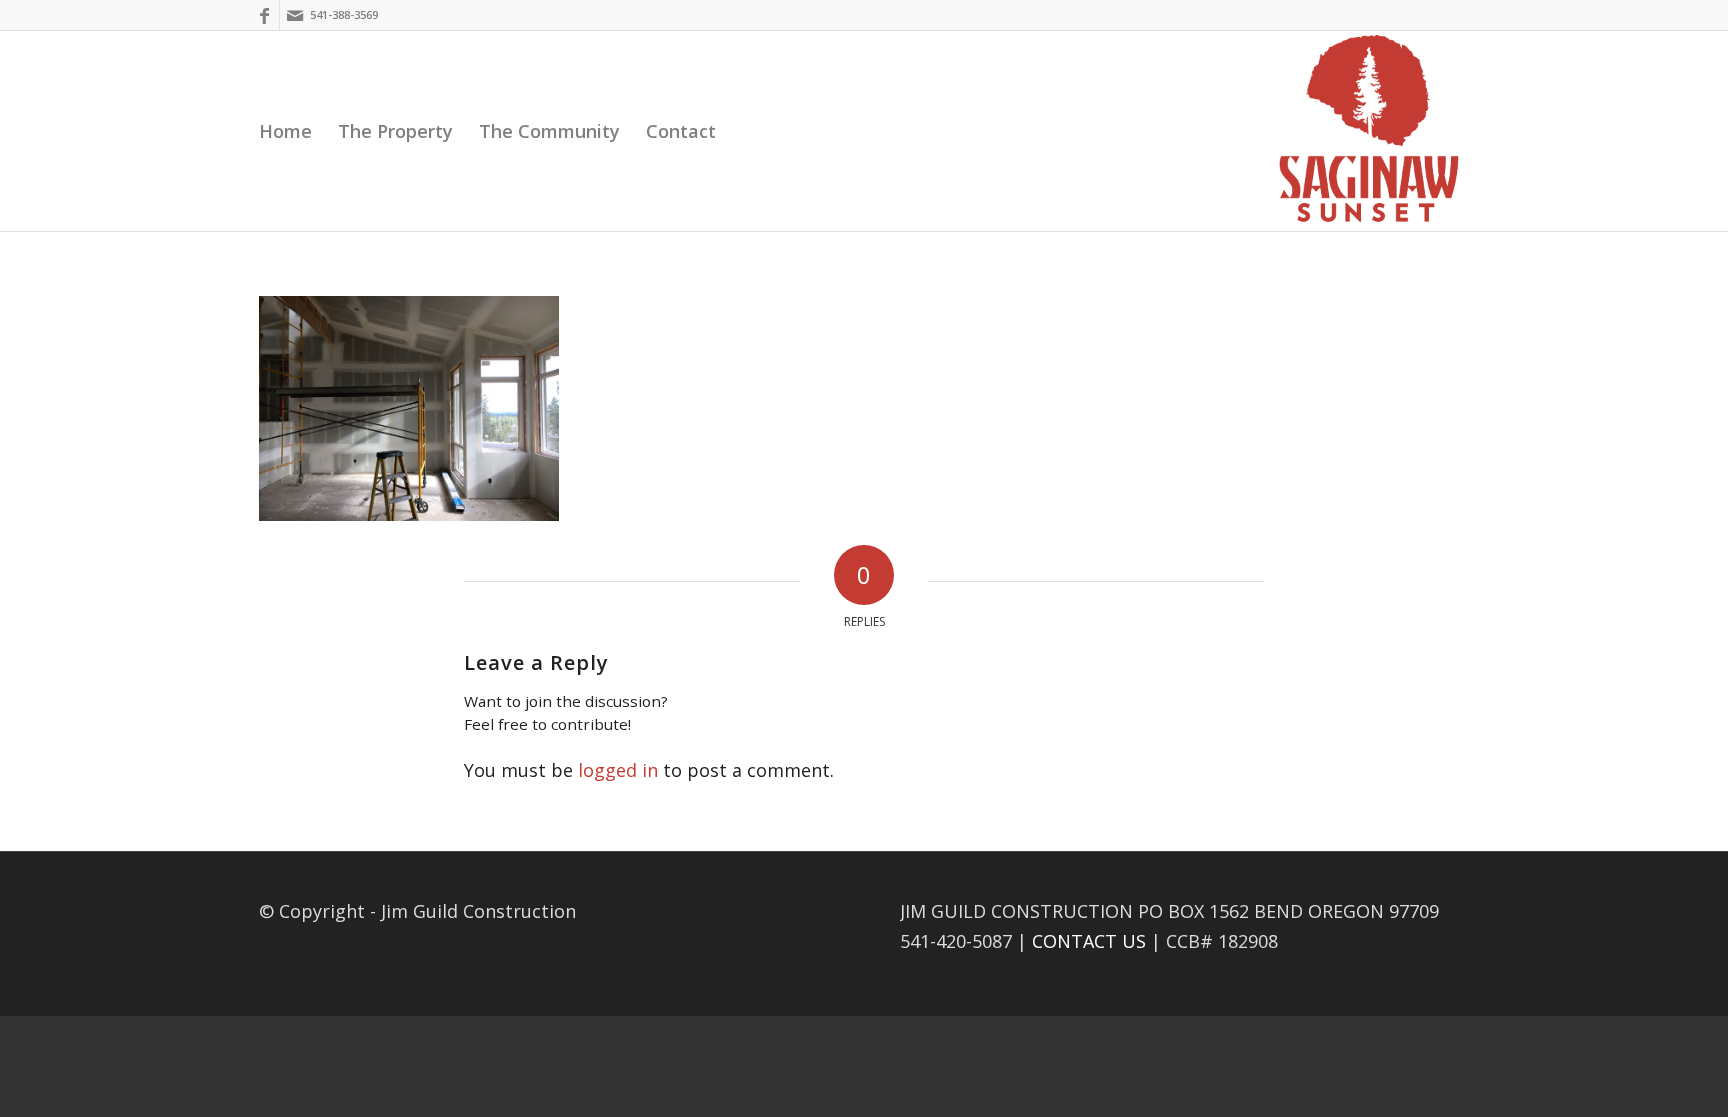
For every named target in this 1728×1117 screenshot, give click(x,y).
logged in (618, 770)
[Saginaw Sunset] (1369, 131)
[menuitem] (285, 131)
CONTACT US (1089, 941)
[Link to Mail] (295, 15)
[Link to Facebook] (264, 15)
